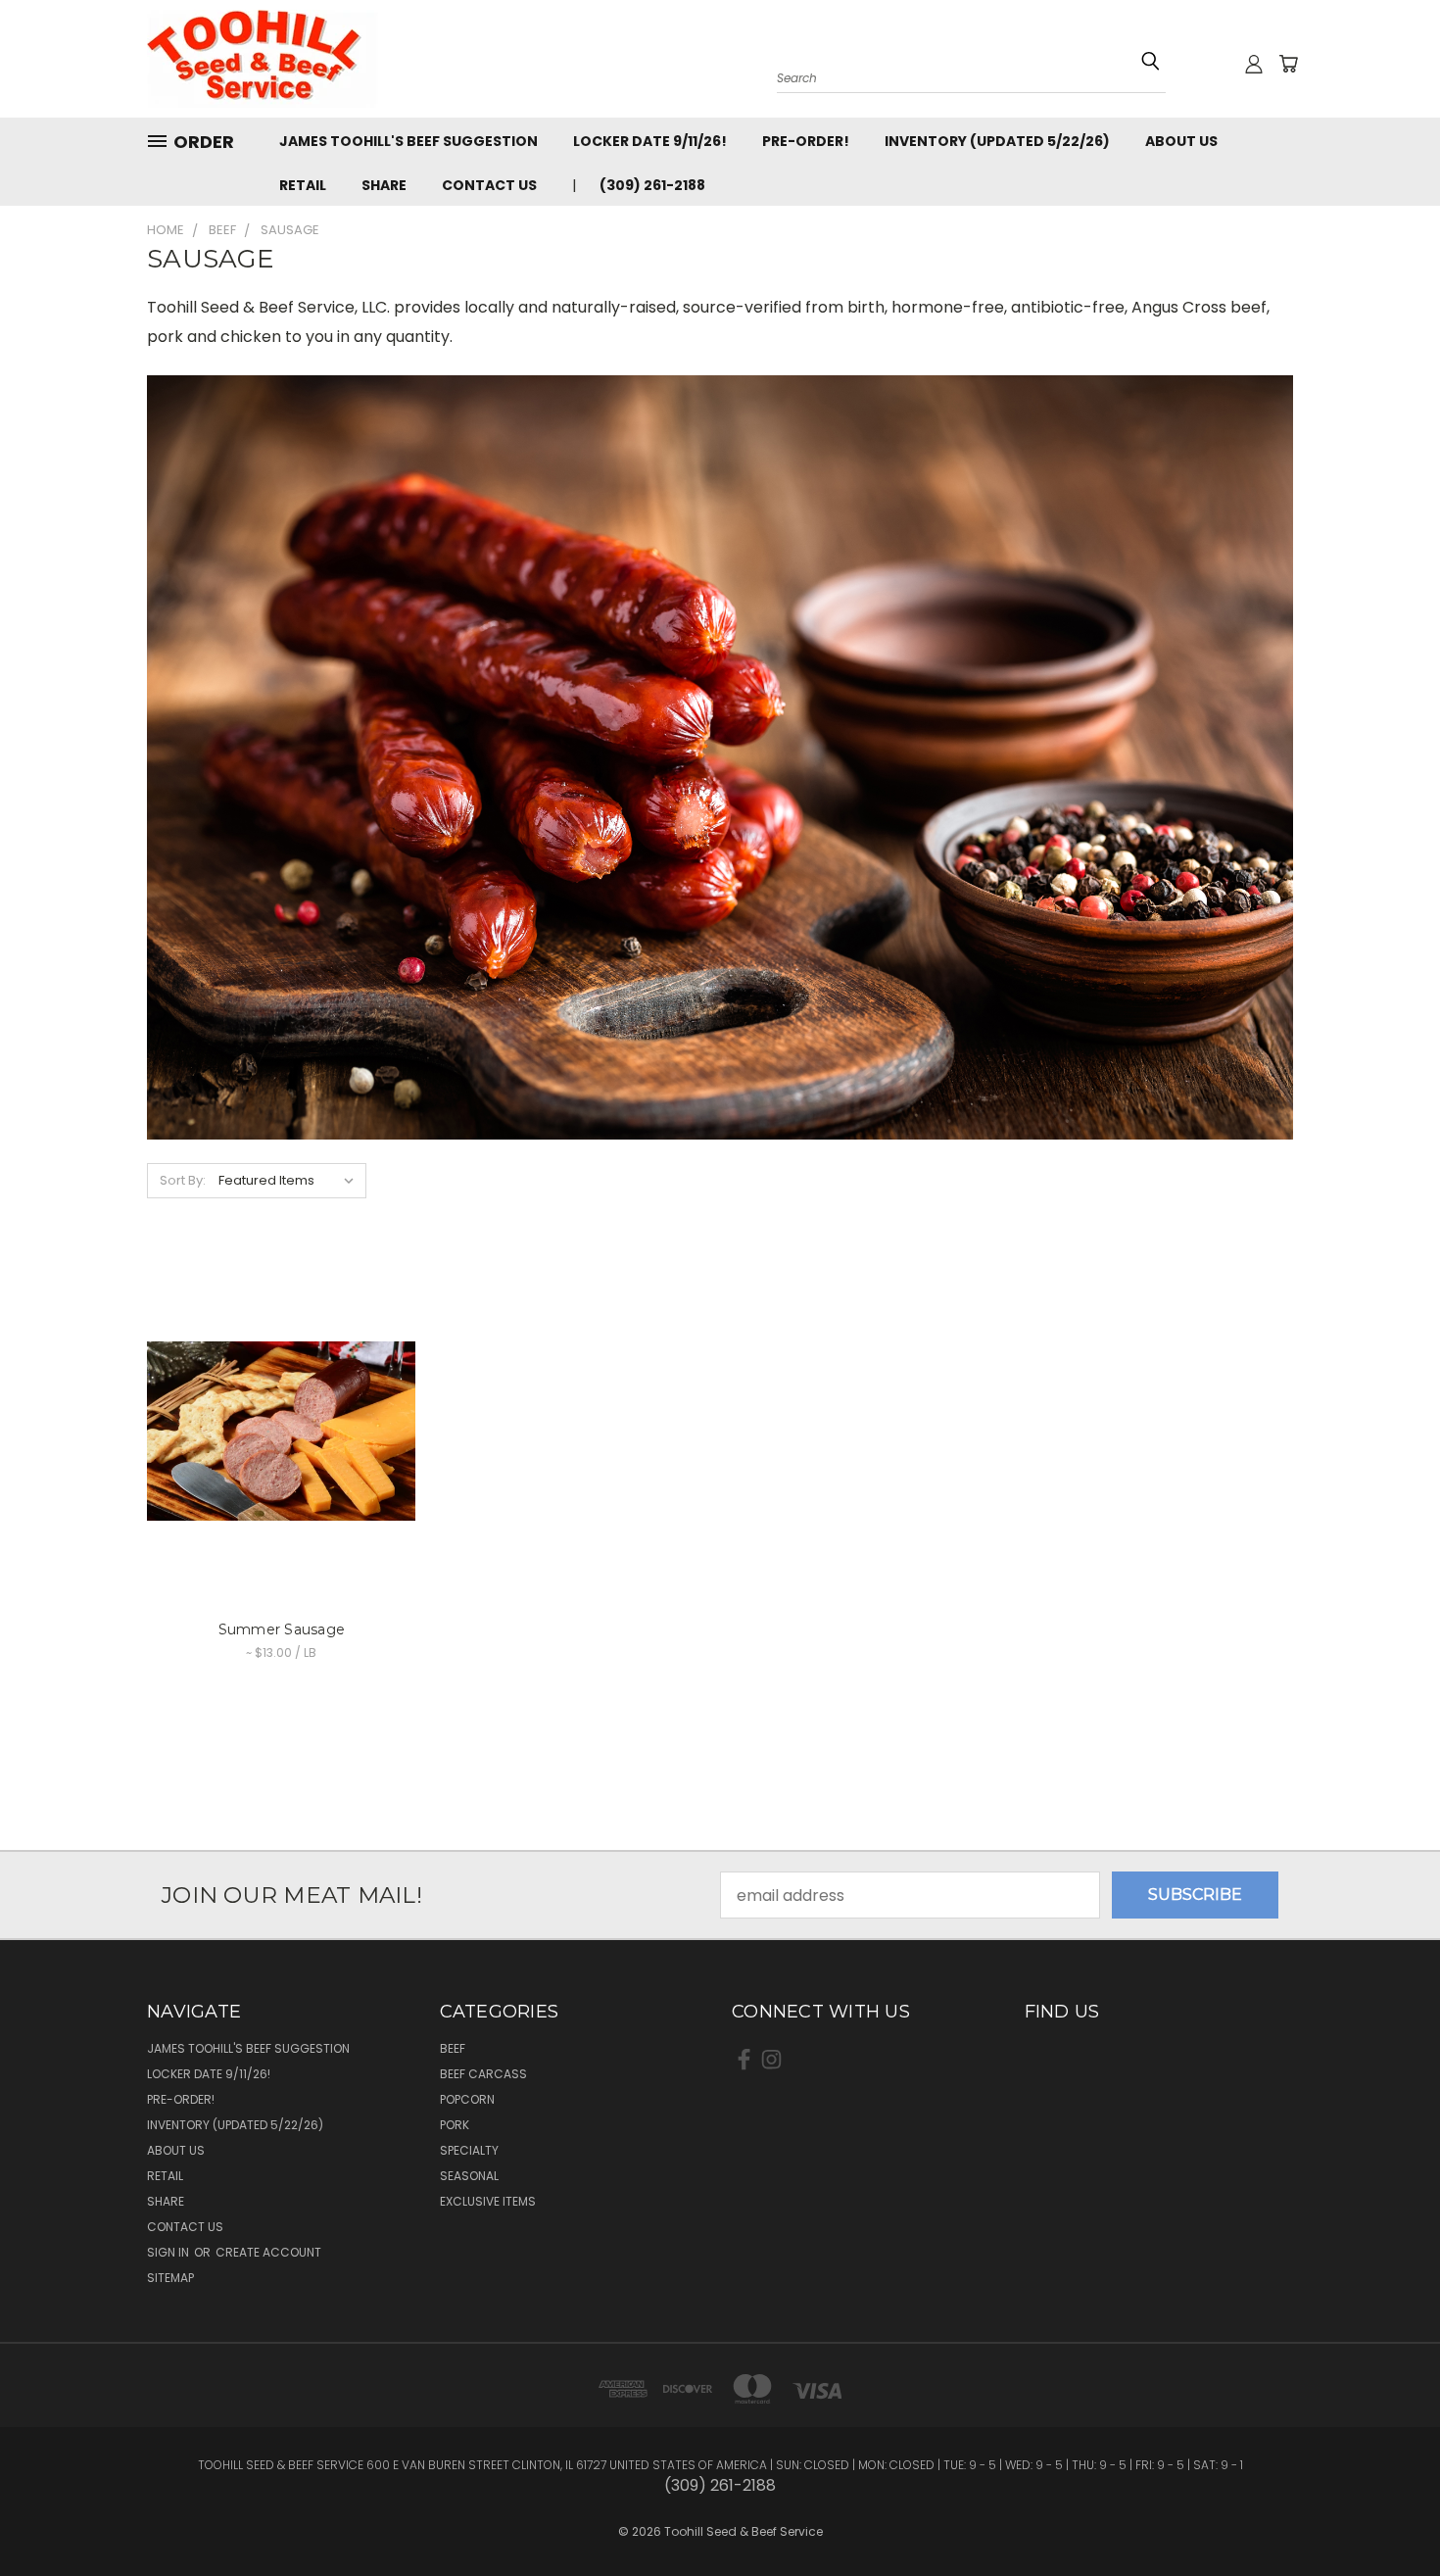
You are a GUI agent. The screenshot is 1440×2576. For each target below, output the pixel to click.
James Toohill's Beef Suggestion (408, 141)
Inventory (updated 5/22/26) (997, 141)
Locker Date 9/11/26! (650, 141)
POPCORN (467, 2099)
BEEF (453, 2048)
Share (384, 185)
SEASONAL (469, 2176)
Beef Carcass (483, 2074)
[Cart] (1288, 64)
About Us (1181, 141)
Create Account (268, 2252)
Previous (1385, 2500)
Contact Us (489, 185)
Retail (303, 185)
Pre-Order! (806, 141)
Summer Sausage (282, 1629)
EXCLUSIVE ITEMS (488, 2201)
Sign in (169, 2252)
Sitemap (170, 2278)
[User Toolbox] (1254, 64)
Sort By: (183, 1180)
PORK (455, 2125)
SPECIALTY (469, 2150)
